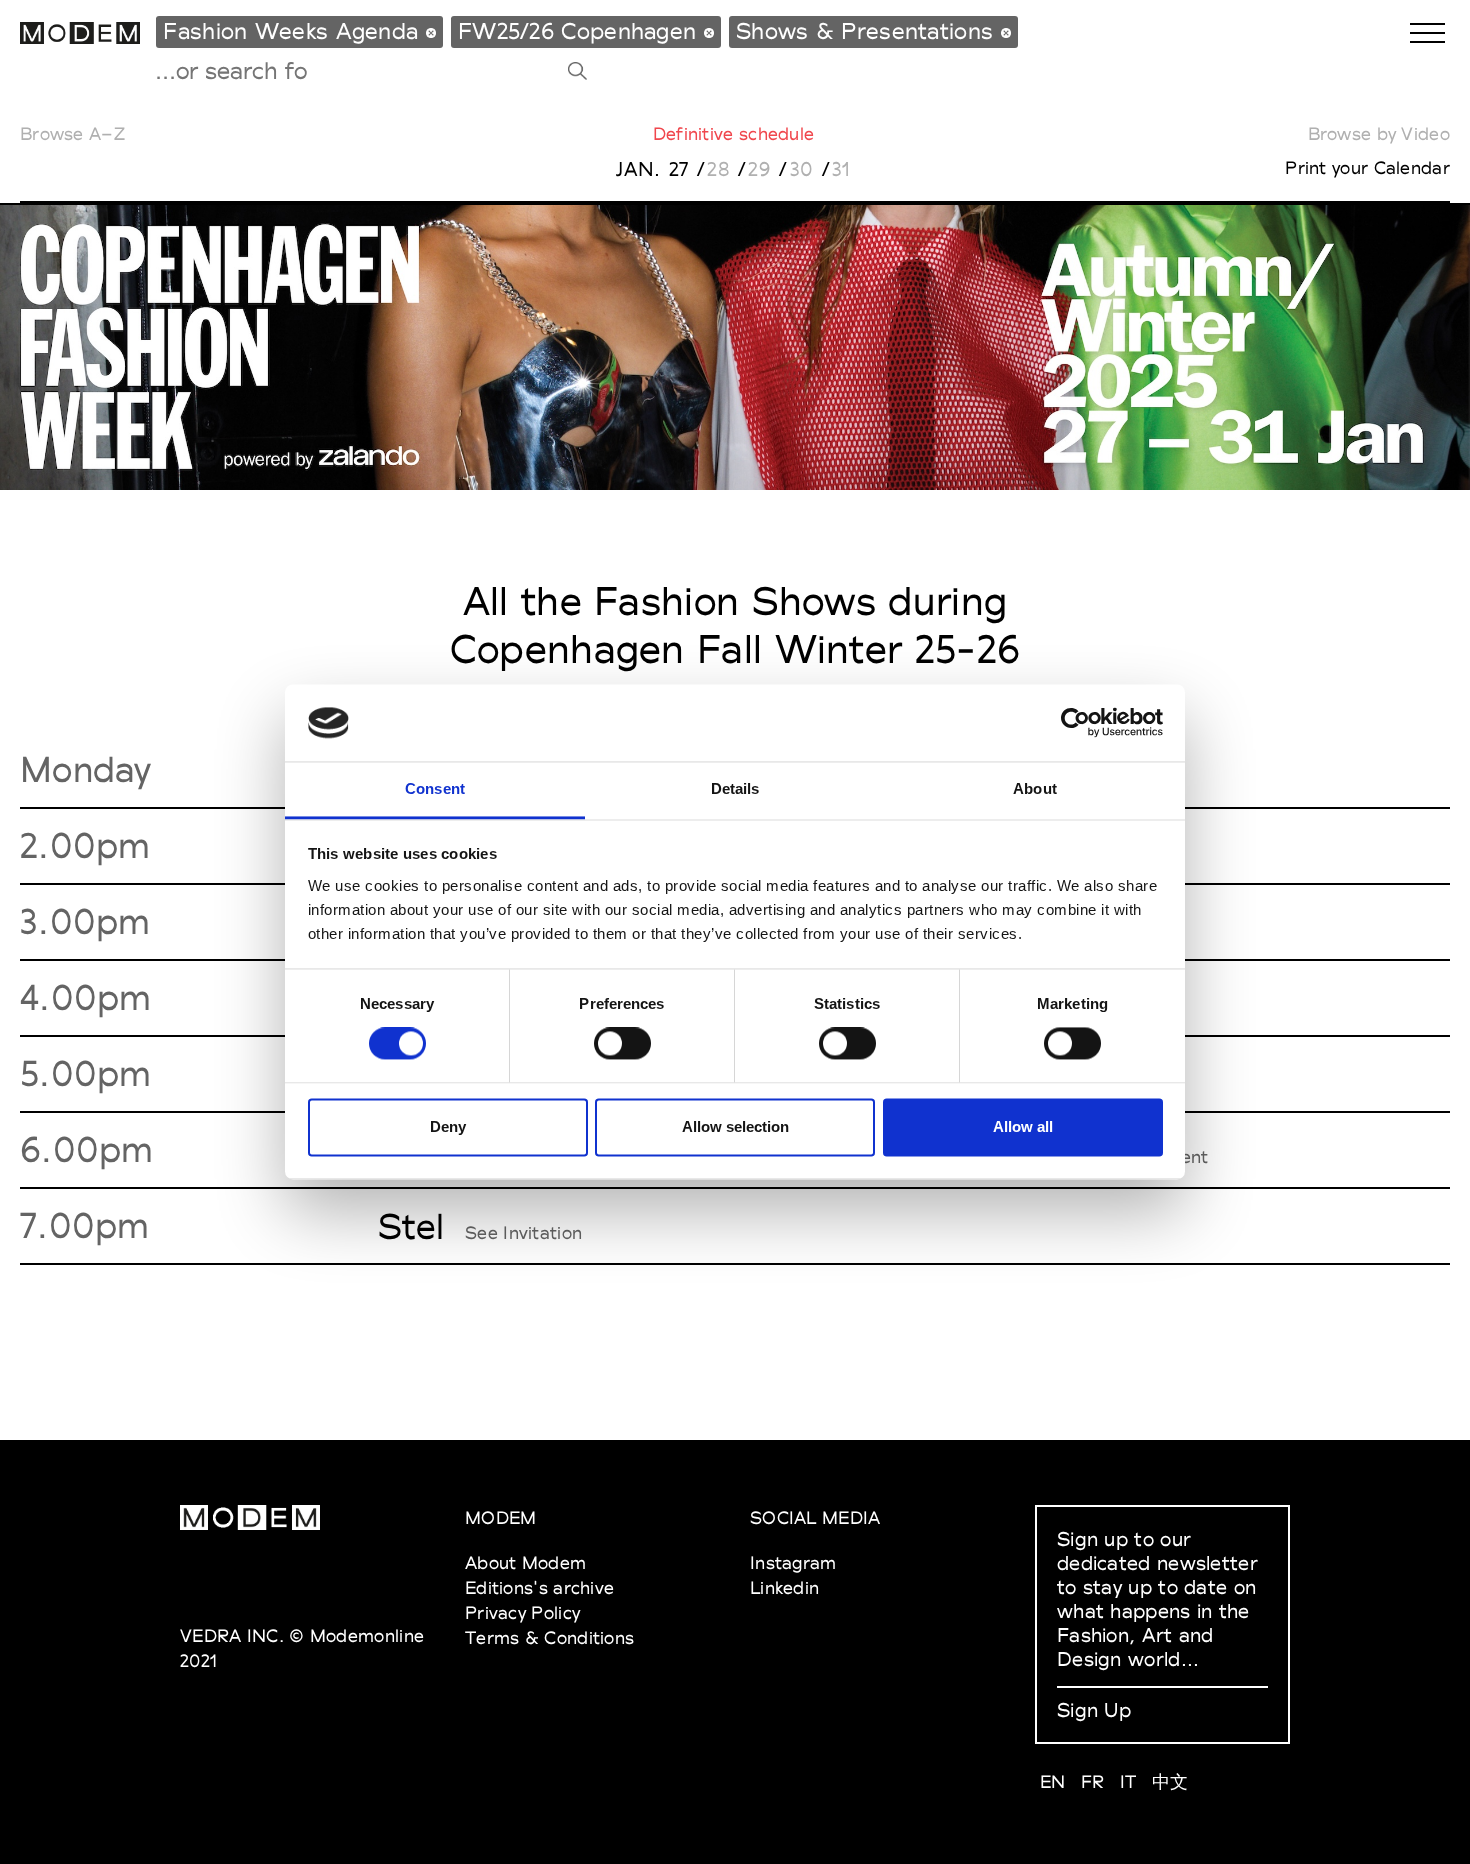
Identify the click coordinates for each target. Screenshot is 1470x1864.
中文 (1170, 1781)
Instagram (793, 1562)
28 (718, 169)
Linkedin (784, 1587)
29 (759, 169)
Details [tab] (735, 788)
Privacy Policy (522, 1612)
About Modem (525, 1562)
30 (802, 169)
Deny (448, 1126)
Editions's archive (539, 1587)
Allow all (1023, 1126)
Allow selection (735, 1126)
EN (1053, 1781)
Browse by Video (1379, 133)
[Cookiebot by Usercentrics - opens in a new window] (1075, 723)
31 (841, 169)
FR (1093, 1781)
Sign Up (1094, 1710)
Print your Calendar (1367, 167)
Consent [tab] (435, 788)
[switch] (622, 1044)
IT (1128, 1781)
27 (679, 169)
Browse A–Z (72, 133)
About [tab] (1035, 788)
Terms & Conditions (549, 1637)
